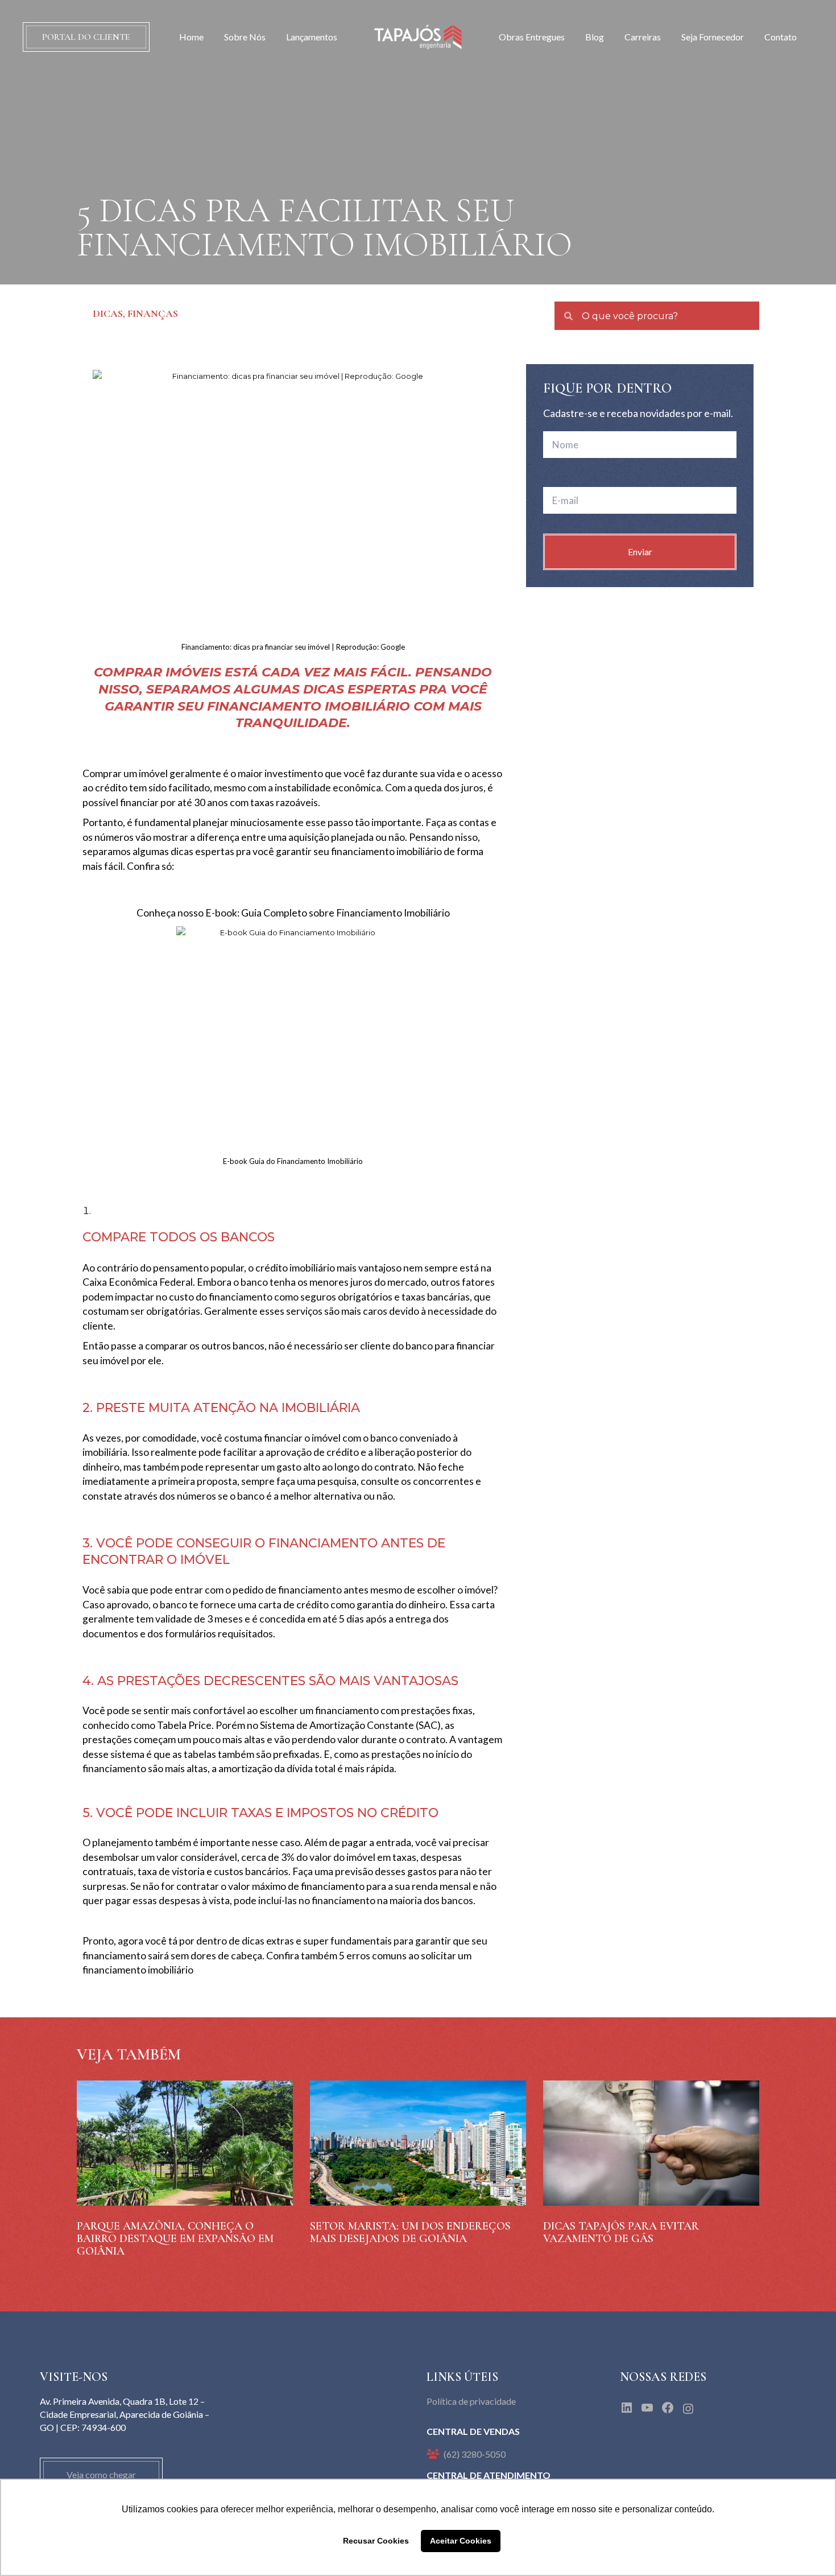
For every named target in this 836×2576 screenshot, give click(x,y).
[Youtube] (647, 2408)
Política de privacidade (471, 2401)
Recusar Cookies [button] (376, 2541)
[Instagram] (688, 2409)
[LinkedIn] (627, 2408)
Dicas (108, 313)
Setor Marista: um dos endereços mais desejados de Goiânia (410, 2232)
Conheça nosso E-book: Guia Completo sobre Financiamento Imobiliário (293, 913)
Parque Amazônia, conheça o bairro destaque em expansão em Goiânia (175, 2239)
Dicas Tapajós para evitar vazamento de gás (621, 2232)
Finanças (153, 313)
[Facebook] (668, 2408)
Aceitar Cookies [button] (461, 2541)
